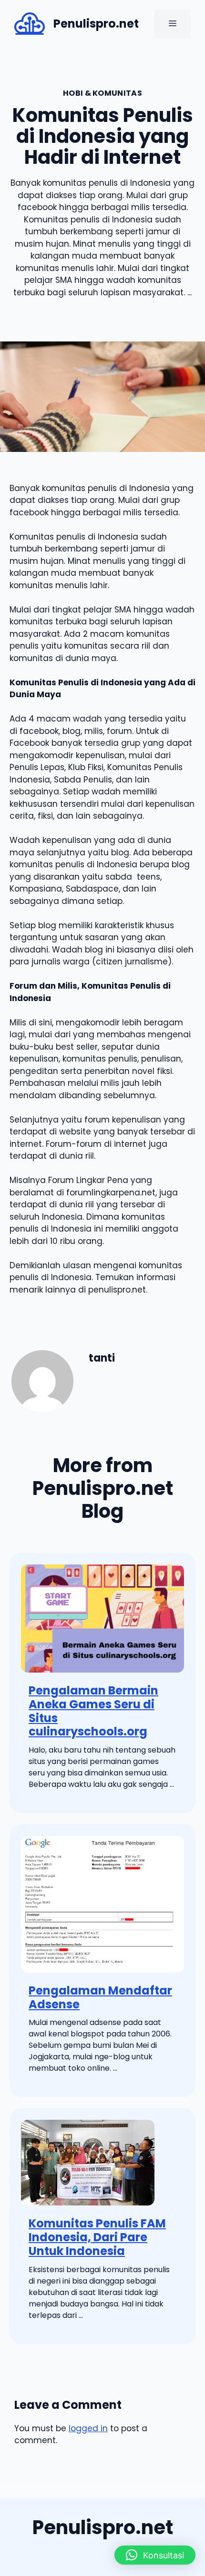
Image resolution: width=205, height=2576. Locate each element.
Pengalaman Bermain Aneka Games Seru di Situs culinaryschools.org (93, 1711)
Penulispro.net (96, 24)
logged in (88, 2428)
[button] (155, 2555)
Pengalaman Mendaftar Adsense (100, 1997)
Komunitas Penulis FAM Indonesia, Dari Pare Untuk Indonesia (97, 2237)
